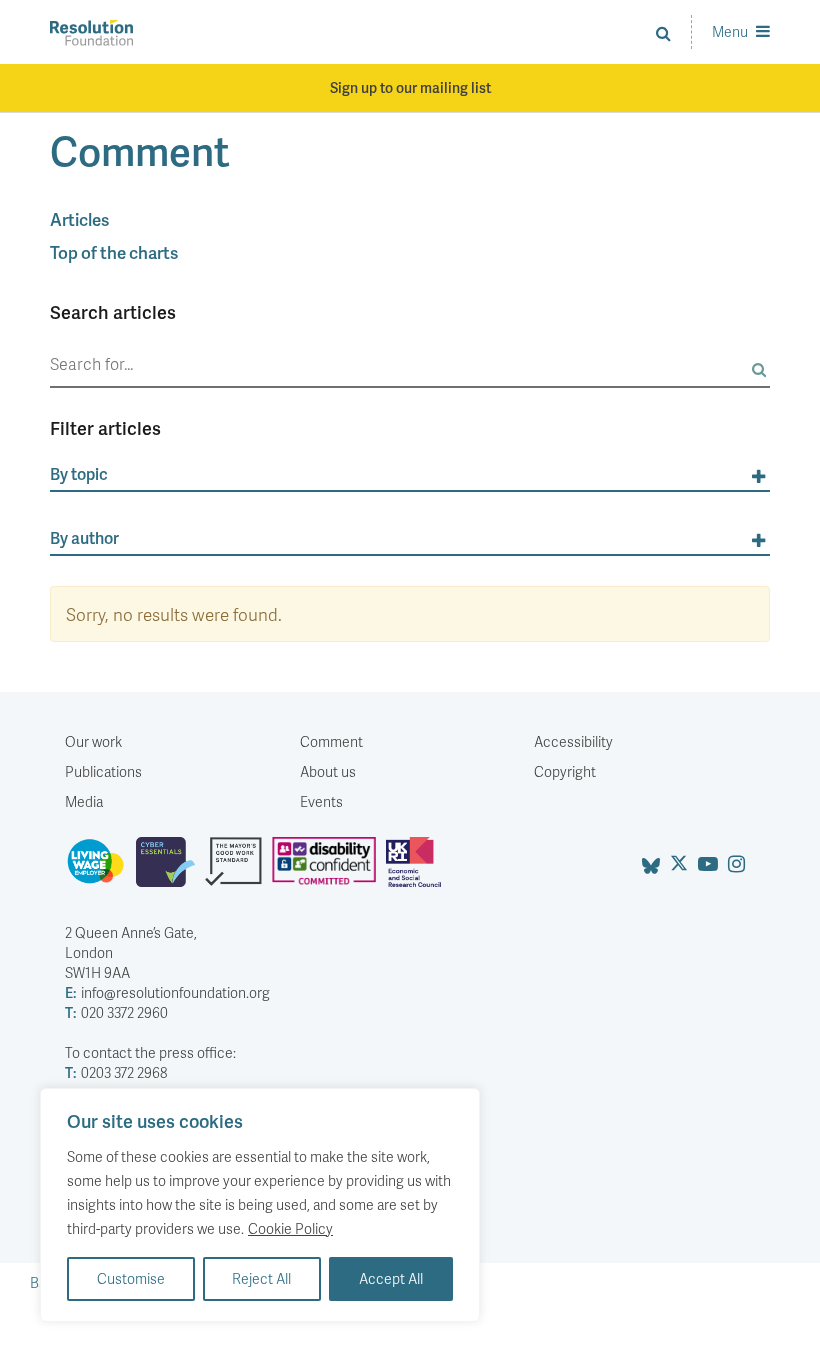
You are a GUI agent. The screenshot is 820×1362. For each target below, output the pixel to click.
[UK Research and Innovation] (418, 870)
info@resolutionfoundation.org (167, 992)
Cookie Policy (290, 1228)
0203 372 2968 (116, 1072)
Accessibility (573, 741)
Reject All (261, 1278)
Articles (79, 219)
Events (321, 801)
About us (328, 771)
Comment (331, 741)
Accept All (391, 1278)
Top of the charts (114, 252)
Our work (93, 741)
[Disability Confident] (329, 870)
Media (84, 801)
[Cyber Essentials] (170, 870)
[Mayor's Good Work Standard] (238, 870)
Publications (103, 771)
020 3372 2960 (116, 1012)
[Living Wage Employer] (100, 870)
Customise (131, 1278)
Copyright (565, 771)
